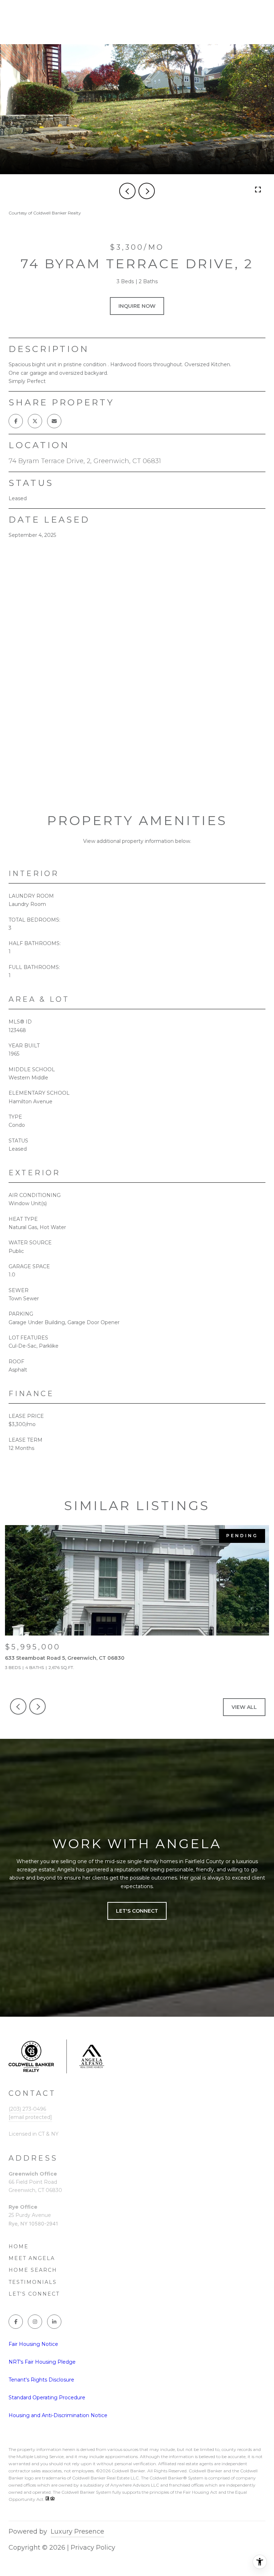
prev (127, 191)
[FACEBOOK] (16, 2322)
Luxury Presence (77, 2531)
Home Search (33, 2270)
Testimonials (33, 2282)
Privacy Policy (93, 2548)
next (147, 191)
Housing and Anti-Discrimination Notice (58, 2415)
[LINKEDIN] (54, 2322)
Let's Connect (34, 2294)
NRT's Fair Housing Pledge (42, 2362)
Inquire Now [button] (137, 306)
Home (19, 2246)
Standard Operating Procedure (47, 2398)
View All (244, 1707)
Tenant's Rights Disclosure (41, 2380)
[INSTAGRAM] (35, 2322)
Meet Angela (32, 2258)
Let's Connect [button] (137, 1911)
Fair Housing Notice (33, 2344)
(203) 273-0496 (27, 2109)
